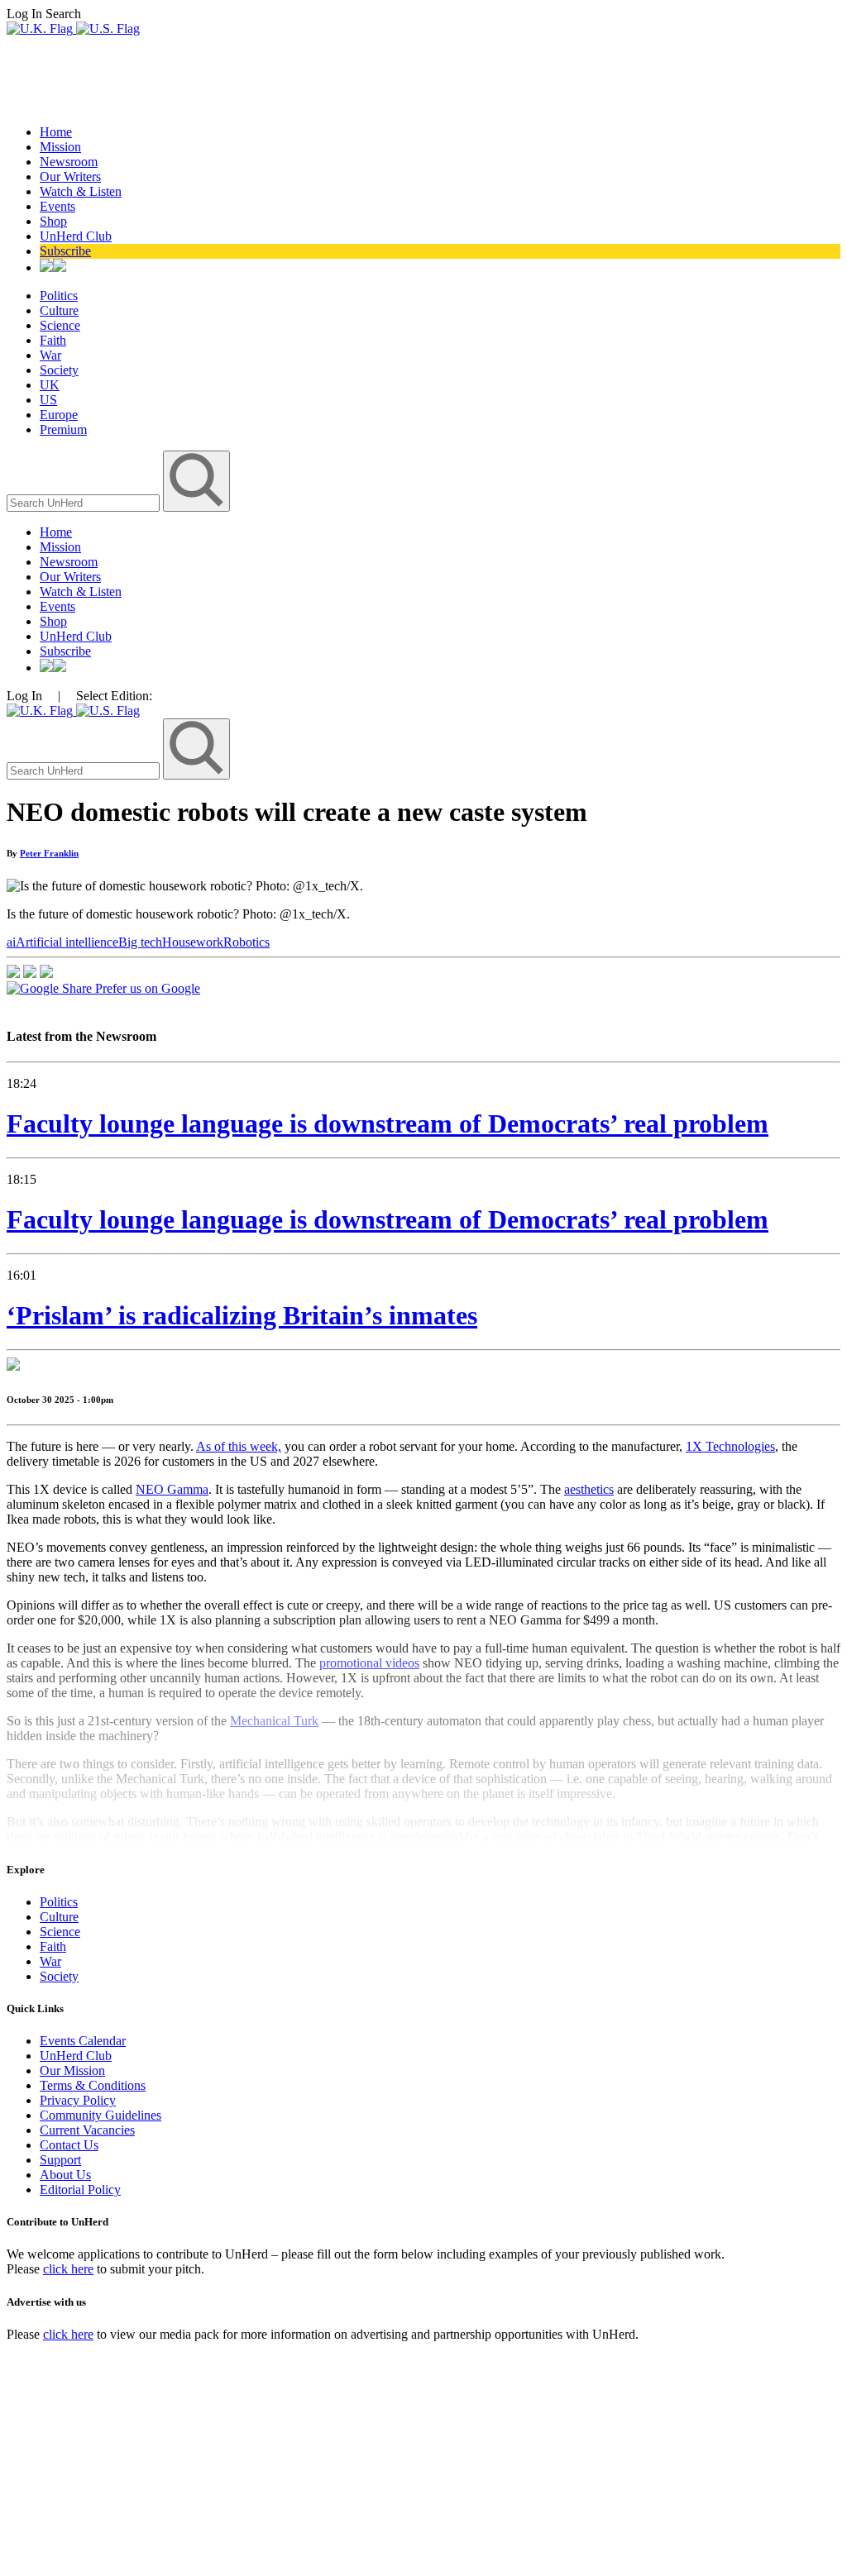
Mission (60, 147)
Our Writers (70, 177)
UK (50, 385)
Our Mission (72, 2070)
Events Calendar (83, 2041)
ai (11, 942)
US (48, 400)
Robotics (246, 942)
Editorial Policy (80, 2190)
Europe (59, 415)
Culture (59, 310)
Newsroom (69, 162)
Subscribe (65, 251)
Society (59, 370)
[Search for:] (85, 502)
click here (68, 2269)
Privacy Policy (78, 2100)
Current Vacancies (87, 2130)
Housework (193, 942)
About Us (65, 2175)
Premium (63, 429)
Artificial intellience (67, 942)
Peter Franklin (49, 853)
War (50, 355)
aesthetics (589, 1489)
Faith (53, 340)
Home (56, 132)
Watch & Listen (81, 191)
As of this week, (239, 1446)
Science (60, 325)
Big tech (140, 942)
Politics (59, 296)
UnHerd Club (76, 236)
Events (57, 206)
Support (60, 2160)
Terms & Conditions (93, 2085)
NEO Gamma (172, 1489)
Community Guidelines (100, 2115)
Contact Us (69, 2145)
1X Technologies (730, 1446)
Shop (53, 221)
